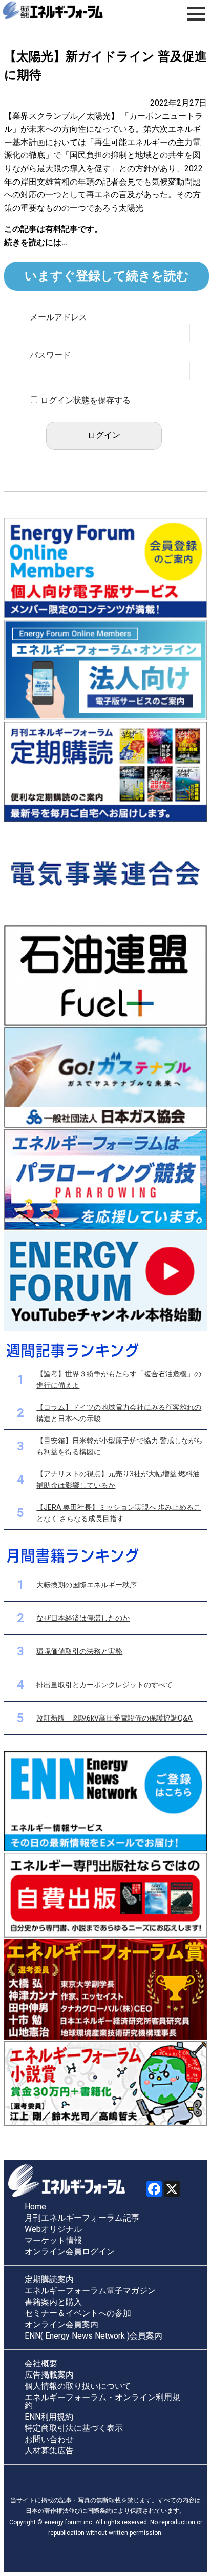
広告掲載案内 (49, 2375)
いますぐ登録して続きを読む (107, 276)
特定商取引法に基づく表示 (74, 2428)
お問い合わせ (49, 2440)
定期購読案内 (49, 2280)
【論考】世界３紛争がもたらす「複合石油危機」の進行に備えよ (119, 1380)
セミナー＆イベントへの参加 (78, 2313)
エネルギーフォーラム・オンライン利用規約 (102, 2402)
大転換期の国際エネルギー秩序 (87, 1585)
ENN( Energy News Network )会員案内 (93, 2336)
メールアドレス (58, 317)
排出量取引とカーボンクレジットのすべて (104, 1685)
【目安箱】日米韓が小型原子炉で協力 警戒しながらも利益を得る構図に (120, 1446)
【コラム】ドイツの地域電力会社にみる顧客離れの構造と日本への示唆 (119, 1413)
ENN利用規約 (49, 2417)
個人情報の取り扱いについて (78, 2386)
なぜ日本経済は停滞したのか (83, 1618)
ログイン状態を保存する (86, 400)
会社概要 (41, 2364)
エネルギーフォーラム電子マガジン (90, 2291)
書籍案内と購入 (53, 2302)
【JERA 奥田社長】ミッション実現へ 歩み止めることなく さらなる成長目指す (119, 1513)
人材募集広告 (49, 2451)
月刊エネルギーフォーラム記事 (82, 2218)
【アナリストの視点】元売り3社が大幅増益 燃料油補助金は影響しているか (118, 1480)
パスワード (50, 355)
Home (35, 2207)
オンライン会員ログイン (70, 2252)
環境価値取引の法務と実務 (79, 1651)
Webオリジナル (53, 2229)
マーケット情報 (53, 2241)
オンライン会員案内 (61, 2325)
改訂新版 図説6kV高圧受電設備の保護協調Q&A (114, 1718)
